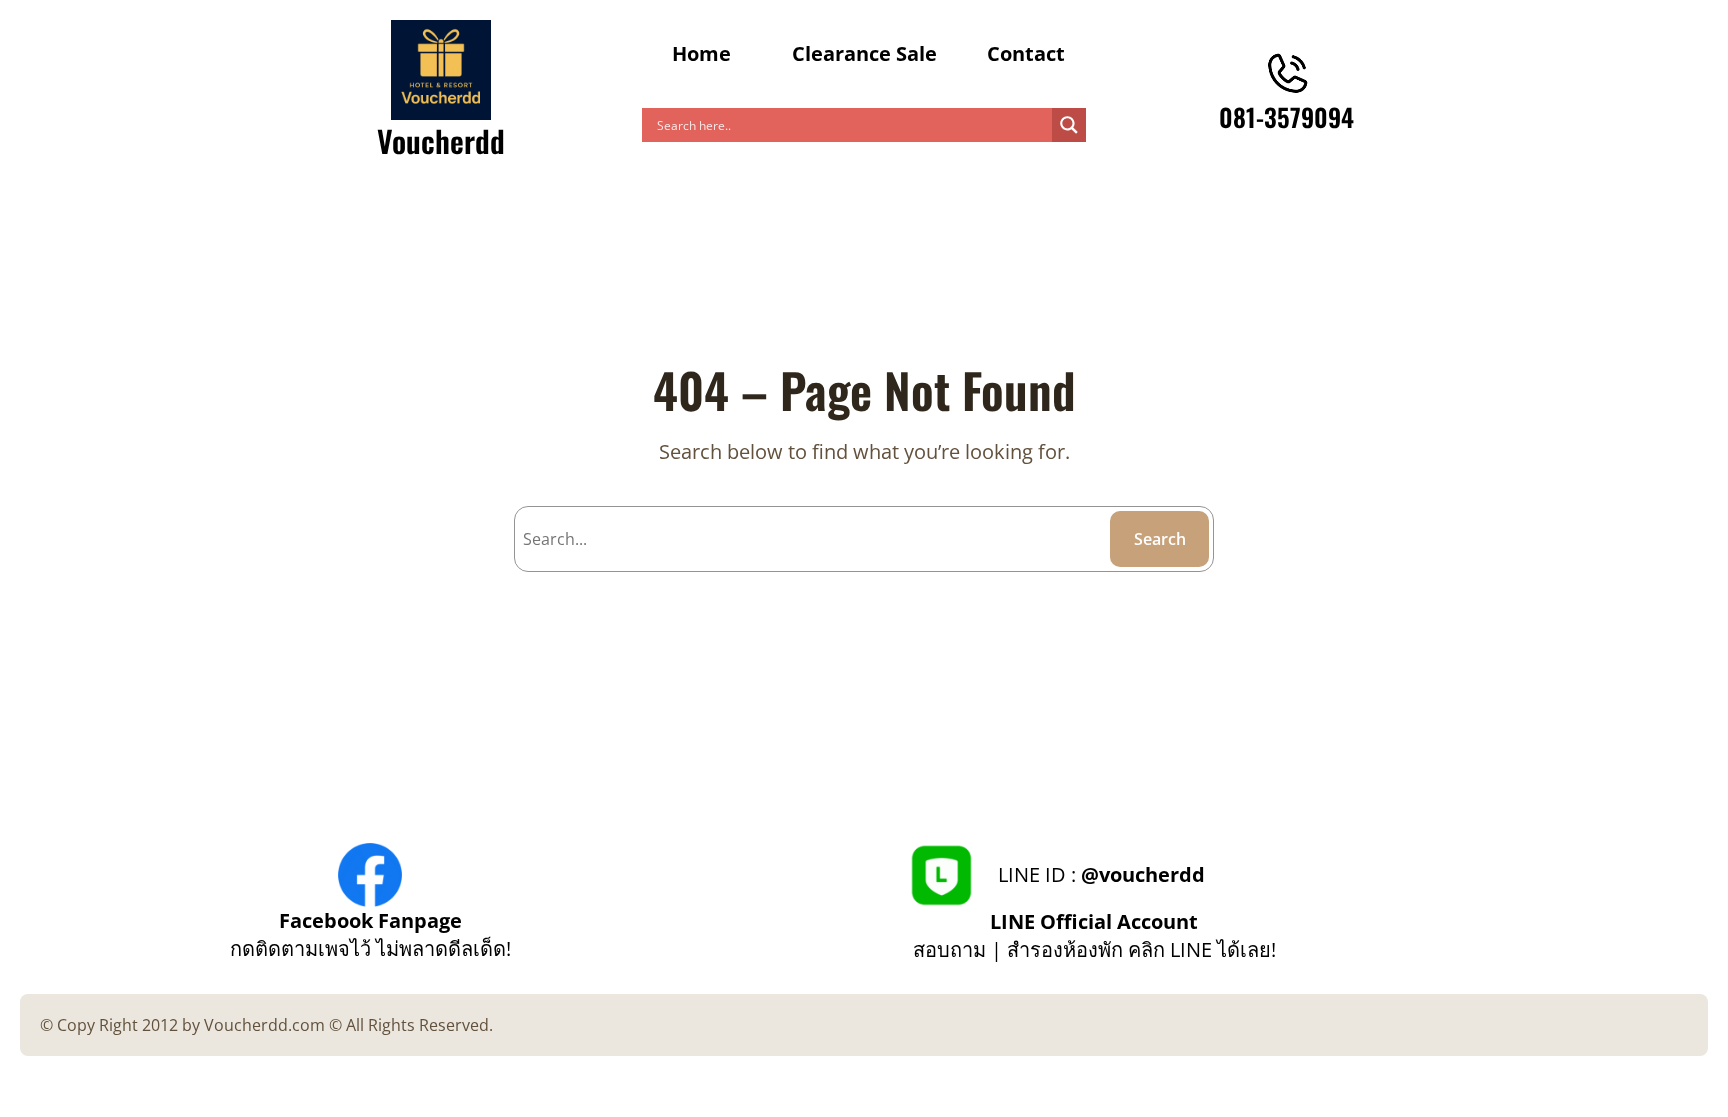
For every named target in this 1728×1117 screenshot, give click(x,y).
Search (1160, 539)
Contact (1026, 53)
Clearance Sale (864, 53)
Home (701, 53)
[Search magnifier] (1069, 125)
